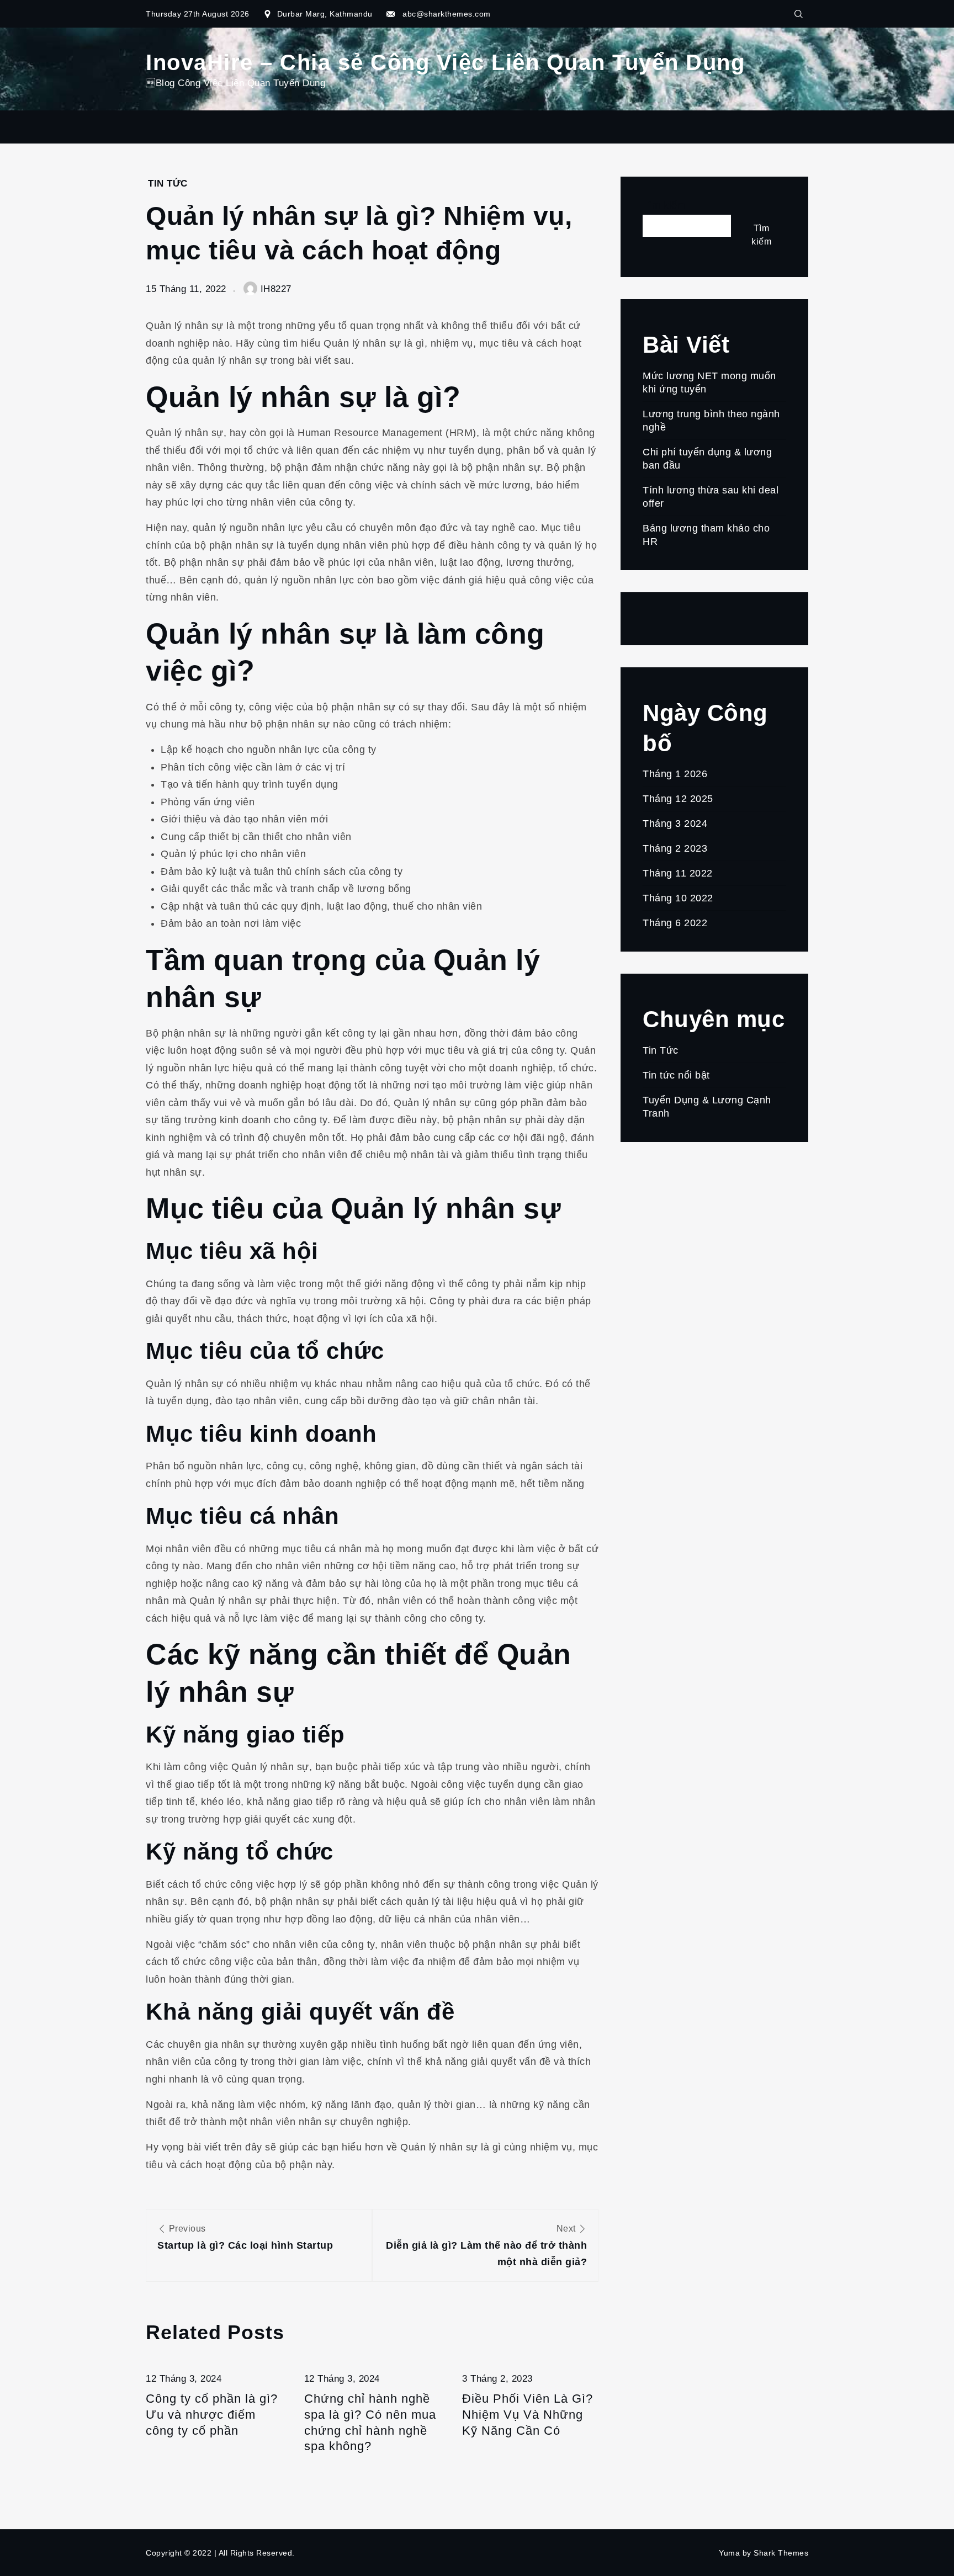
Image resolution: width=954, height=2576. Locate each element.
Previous (245, 2237)
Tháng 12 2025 (678, 799)
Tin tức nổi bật (676, 1075)
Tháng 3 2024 (675, 824)
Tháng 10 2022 (678, 898)
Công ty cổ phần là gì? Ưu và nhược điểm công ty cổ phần (212, 2414)
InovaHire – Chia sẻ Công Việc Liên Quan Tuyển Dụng (445, 62)
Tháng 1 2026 (675, 774)
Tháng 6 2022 (675, 923)
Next (486, 2246)
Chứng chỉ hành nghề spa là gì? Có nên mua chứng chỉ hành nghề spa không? (370, 2422)
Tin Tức (168, 184)
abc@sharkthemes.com (447, 14)
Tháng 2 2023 (675, 848)
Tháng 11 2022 (678, 873)
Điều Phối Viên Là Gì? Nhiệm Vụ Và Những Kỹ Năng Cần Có (528, 2414)
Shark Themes (781, 2553)
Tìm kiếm (664, 205)
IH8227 (276, 289)
